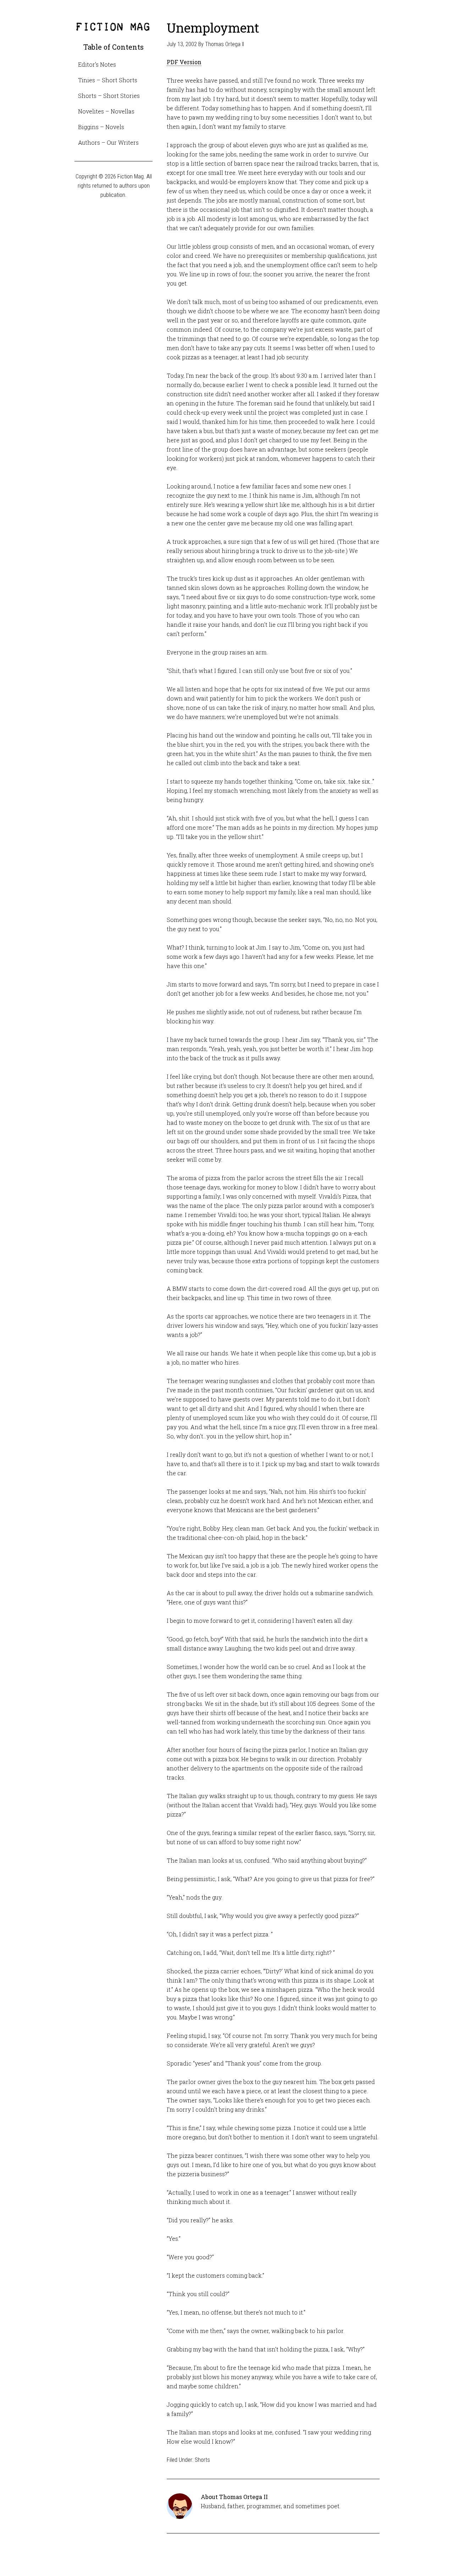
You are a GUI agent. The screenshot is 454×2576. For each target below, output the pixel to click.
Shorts (202, 2460)
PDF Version (184, 62)
